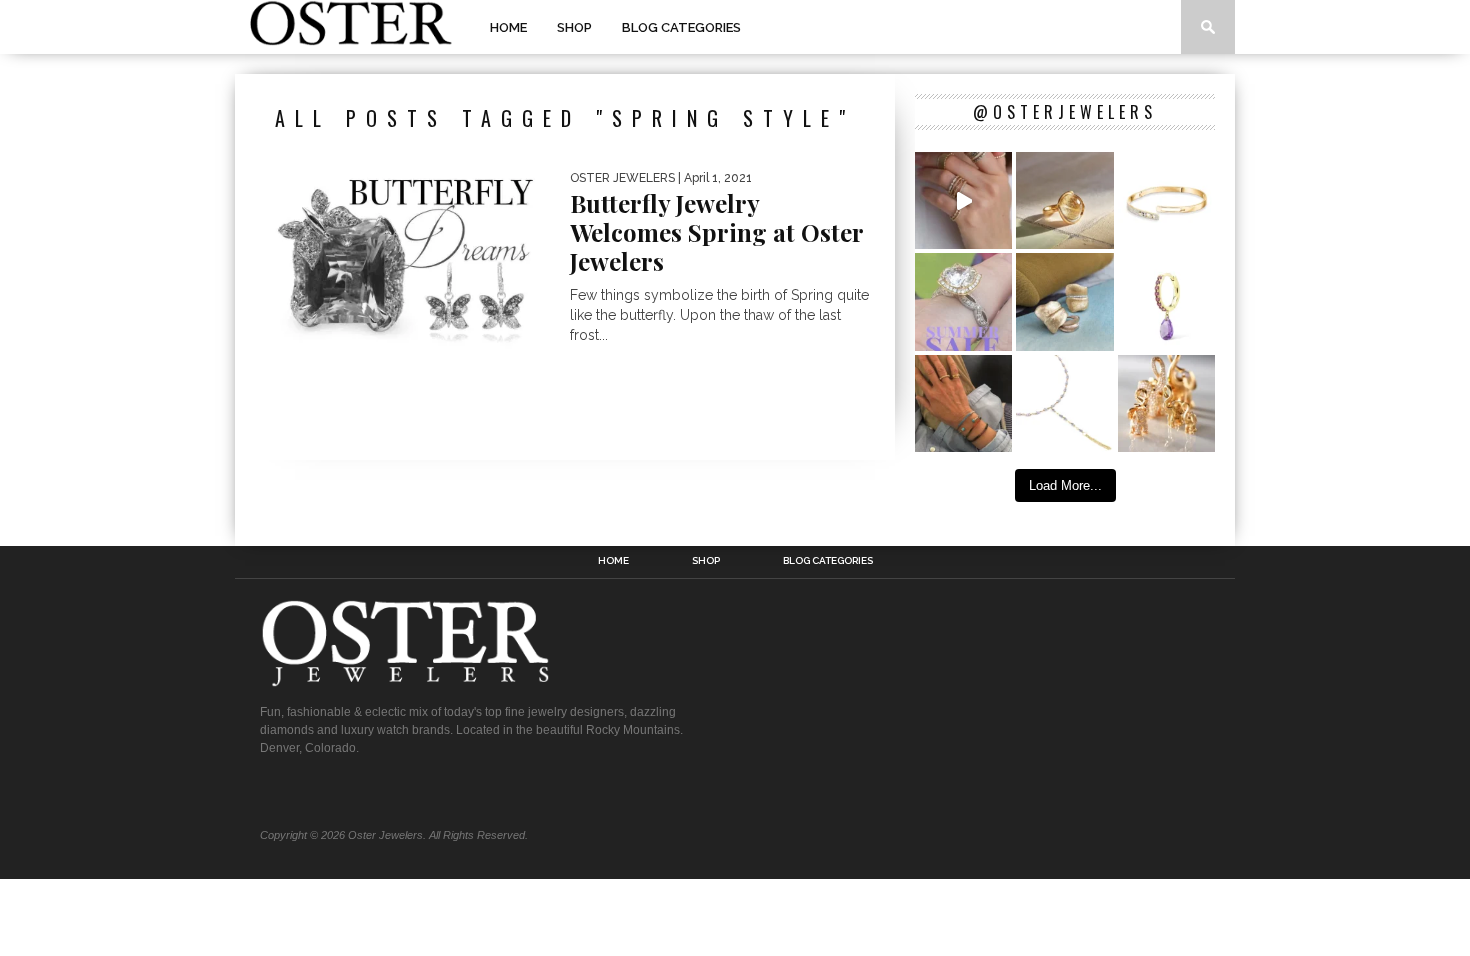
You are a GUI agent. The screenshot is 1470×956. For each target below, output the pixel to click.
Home (508, 27)
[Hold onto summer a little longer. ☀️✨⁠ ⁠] (963, 403)
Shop (574, 27)
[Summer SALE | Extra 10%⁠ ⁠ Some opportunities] (963, 301)
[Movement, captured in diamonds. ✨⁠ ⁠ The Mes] (1166, 200)
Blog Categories (681, 27)
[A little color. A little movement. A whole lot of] (1166, 301)
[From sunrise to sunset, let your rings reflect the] (963, 200)
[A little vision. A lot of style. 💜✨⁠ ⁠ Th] (1064, 403)
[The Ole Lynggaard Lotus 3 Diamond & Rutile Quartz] (1064, 200)
